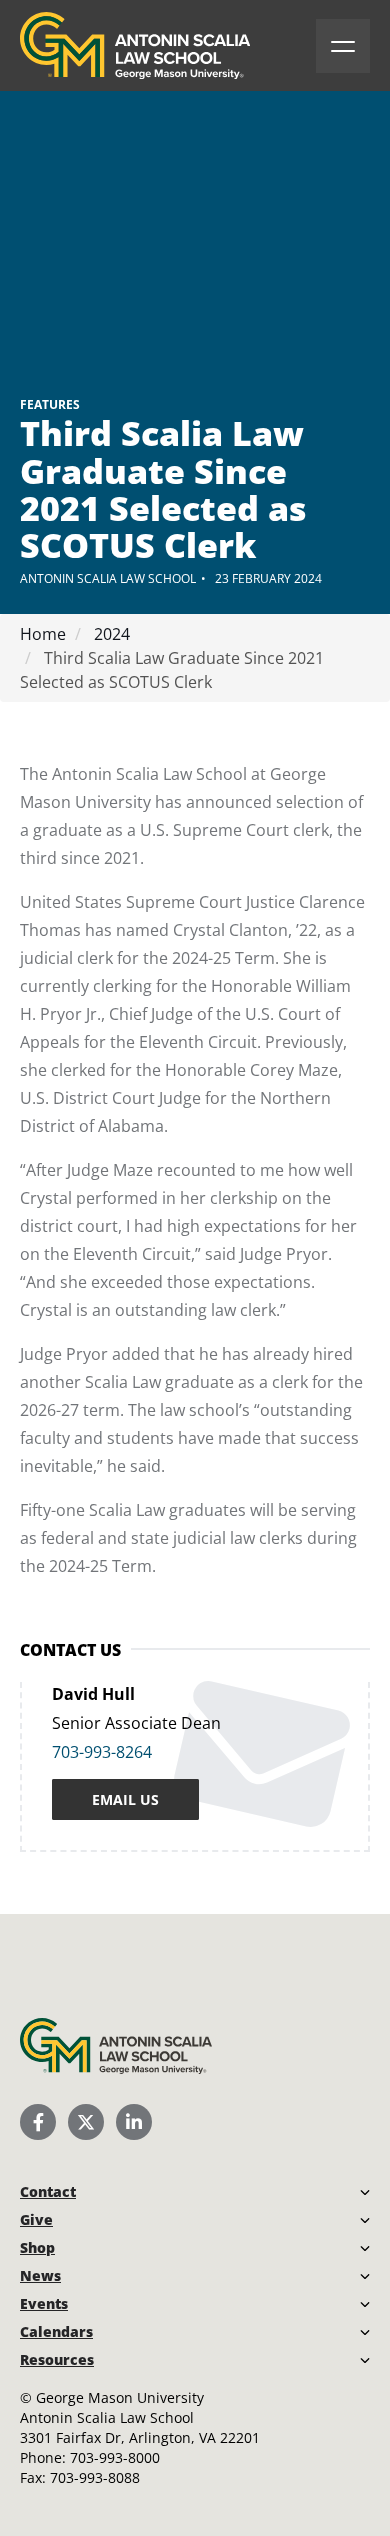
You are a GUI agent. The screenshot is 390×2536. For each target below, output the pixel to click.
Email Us (125, 1799)
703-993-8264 (102, 1752)
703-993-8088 (95, 2477)
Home (43, 634)
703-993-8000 (115, 2457)
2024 (110, 634)
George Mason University (120, 2397)
